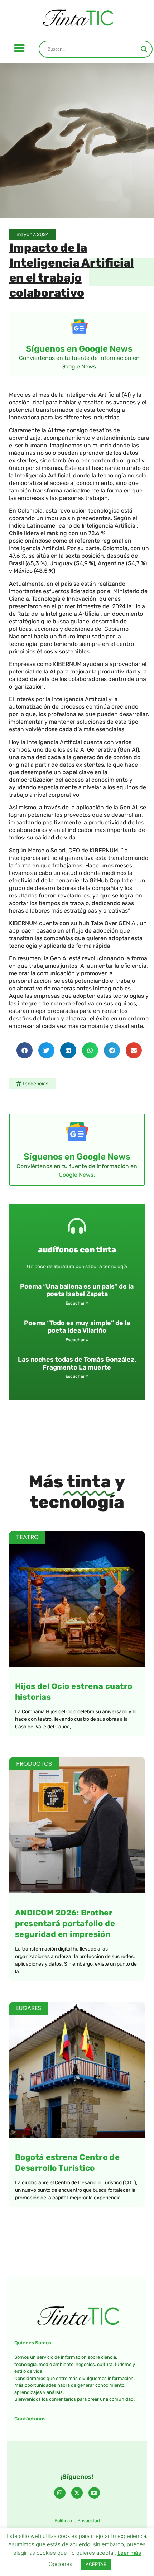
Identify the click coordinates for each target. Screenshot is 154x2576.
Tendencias (35, 1084)
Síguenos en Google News (79, 349)
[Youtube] (94, 2493)
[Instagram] (60, 2493)
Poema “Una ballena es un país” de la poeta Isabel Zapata (77, 1290)
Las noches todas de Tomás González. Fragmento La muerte (77, 1363)
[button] (19, 48)
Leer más (129, 2553)
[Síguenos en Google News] (79, 327)
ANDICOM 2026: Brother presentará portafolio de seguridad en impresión (65, 1923)
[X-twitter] (77, 2493)
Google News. (77, 1175)
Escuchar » (77, 1303)
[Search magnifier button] (144, 49)
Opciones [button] (61, 2564)
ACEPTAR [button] (96, 2564)
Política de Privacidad (77, 2521)
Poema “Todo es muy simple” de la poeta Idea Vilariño (77, 1327)
